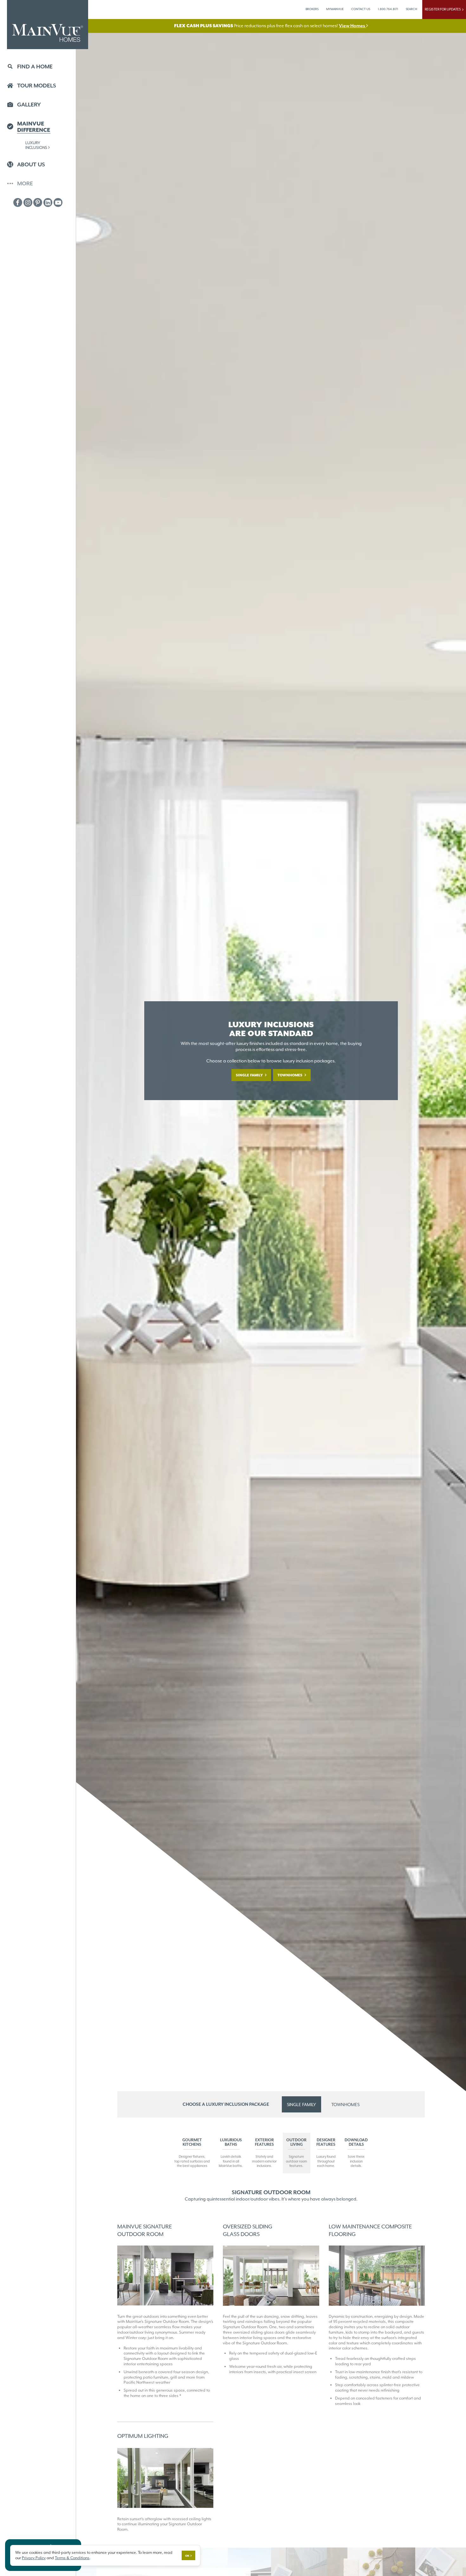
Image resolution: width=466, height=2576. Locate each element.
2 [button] (274, 2302)
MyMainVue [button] (335, 9)
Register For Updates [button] (443, 9)
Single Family (250, 1075)
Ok (187, 2556)
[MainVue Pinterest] (38, 202)
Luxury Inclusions (36, 145)
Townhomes (290, 1075)
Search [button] (411, 9)
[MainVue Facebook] (18, 202)
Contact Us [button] (361, 9)
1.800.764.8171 (388, 9)
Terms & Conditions (72, 2558)
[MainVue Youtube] (58, 202)
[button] (38, 67)
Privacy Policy (34, 2558)
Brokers (312, 9)
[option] (271, 2276)
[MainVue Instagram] (28, 202)
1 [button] (268, 2302)
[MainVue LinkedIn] (48, 202)
